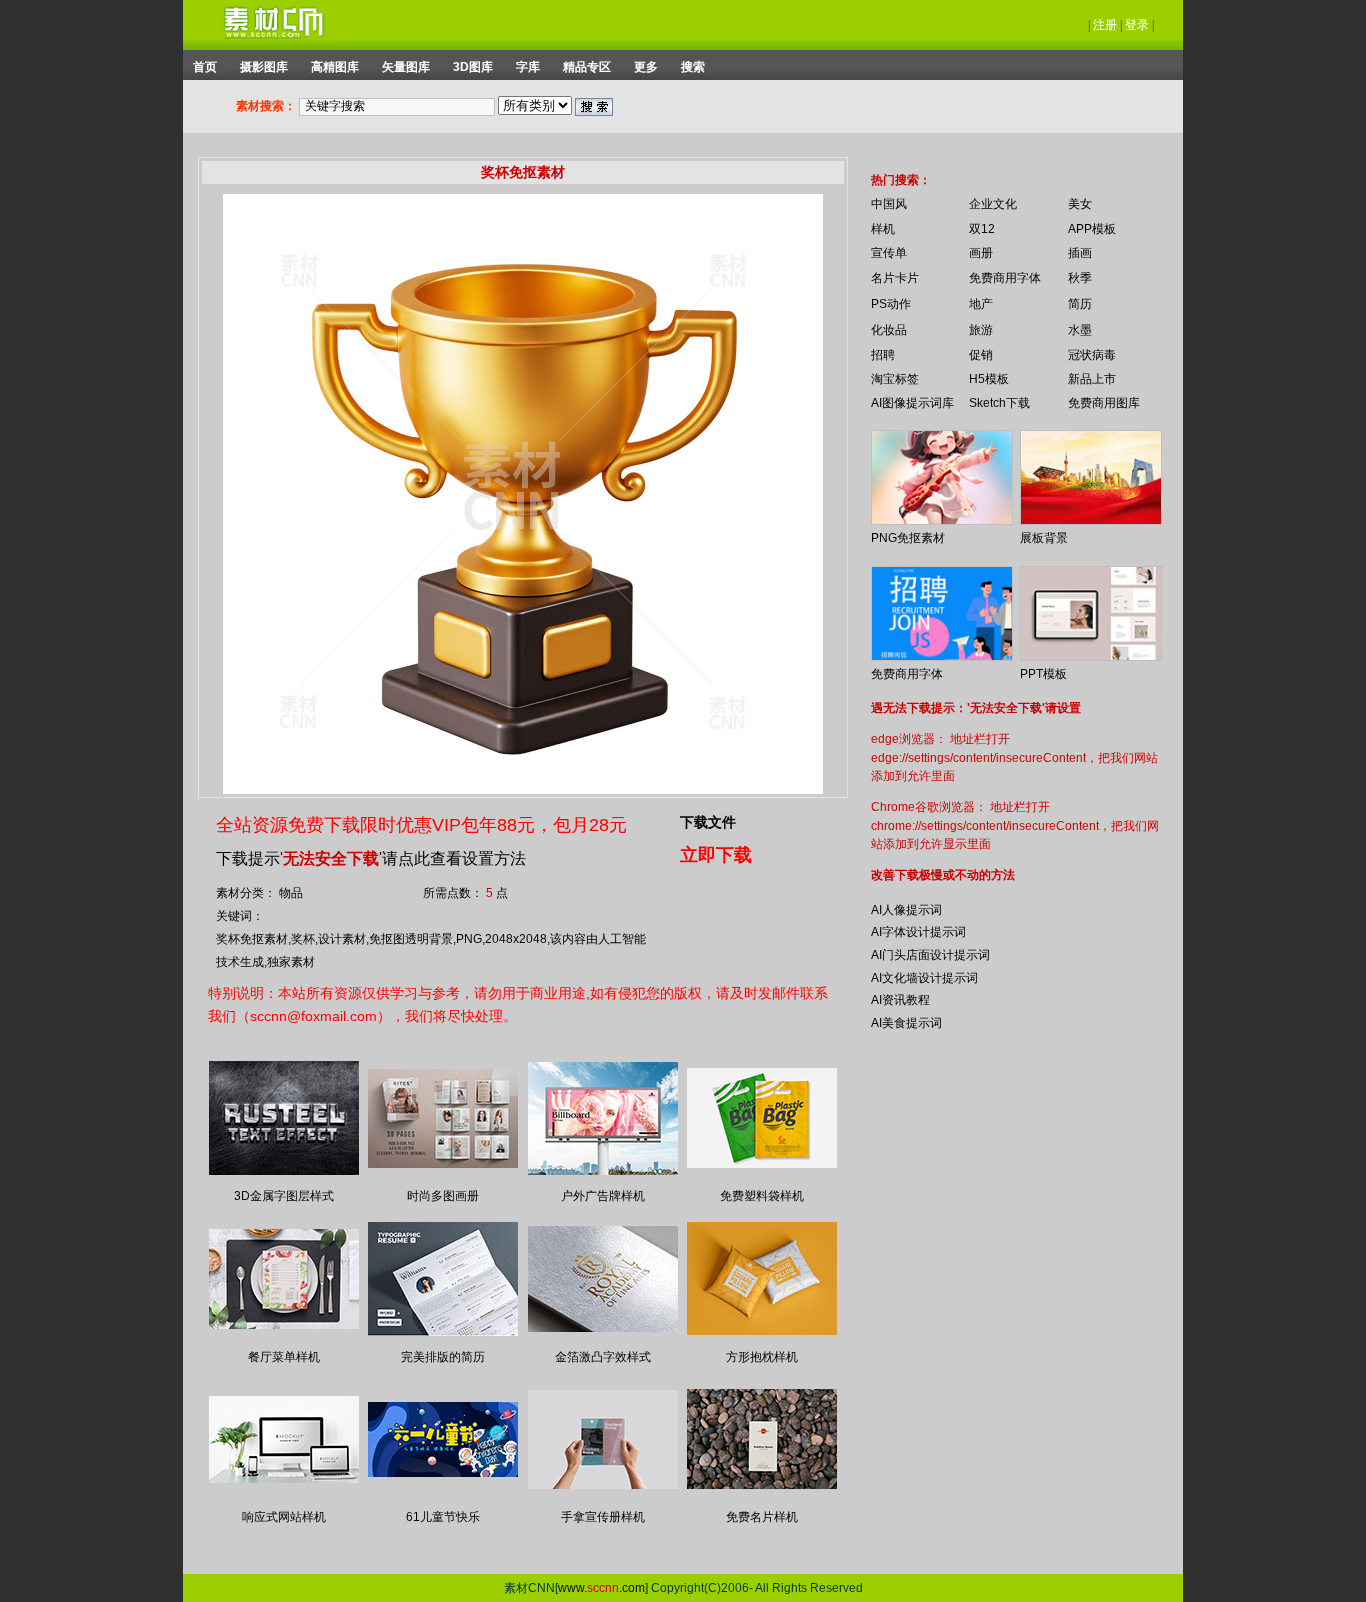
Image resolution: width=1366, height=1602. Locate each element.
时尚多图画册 (443, 1196)
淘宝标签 (895, 379)
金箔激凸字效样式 (603, 1357)
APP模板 (1092, 229)
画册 (981, 253)
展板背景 (1044, 538)
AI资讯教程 (900, 1000)
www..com (601, 1588)
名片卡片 (895, 278)
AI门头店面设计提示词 (930, 955)
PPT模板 (1043, 674)
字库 (528, 67)
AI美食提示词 (906, 1023)
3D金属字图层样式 (284, 1196)
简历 (1080, 304)
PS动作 (891, 304)
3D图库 (473, 67)
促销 (981, 355)
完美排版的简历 (443, 1357)
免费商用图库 (1104, 403)
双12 (982, 229)
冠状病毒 (1092, 355)
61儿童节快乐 (443, 1517)
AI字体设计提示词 (918, 932)
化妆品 (889, 330)
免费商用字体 (1005, 278)
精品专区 (587, 67)
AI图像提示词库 (912, 403)
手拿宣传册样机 (603, 1517)
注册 (1105, 25)
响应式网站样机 (284, 1517)
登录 (1137, 25)
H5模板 (989, 379)
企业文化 (993, 204)
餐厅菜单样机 (284, 1357)
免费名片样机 (762, 1517)
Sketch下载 (999, 403)
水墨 (1080, 330)
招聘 (883, 355)
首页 (205, 67)
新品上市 (1092, 379)
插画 (1080, 253)
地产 (981, 304)
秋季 (1080, 278)
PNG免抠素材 (908, 538)
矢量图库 (406, 67)
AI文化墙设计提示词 (924, 978)
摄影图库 (264, 67)
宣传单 (889, 253)
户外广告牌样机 (603, 1196)
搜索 (693, 67)
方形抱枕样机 (762, 1357)
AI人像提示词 (906, 910)
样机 (883, 229)
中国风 (889, 204)
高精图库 (335, 67)
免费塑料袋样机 (762, 1196)
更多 (646, 67)
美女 (1080, 204)
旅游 (981, 330)
